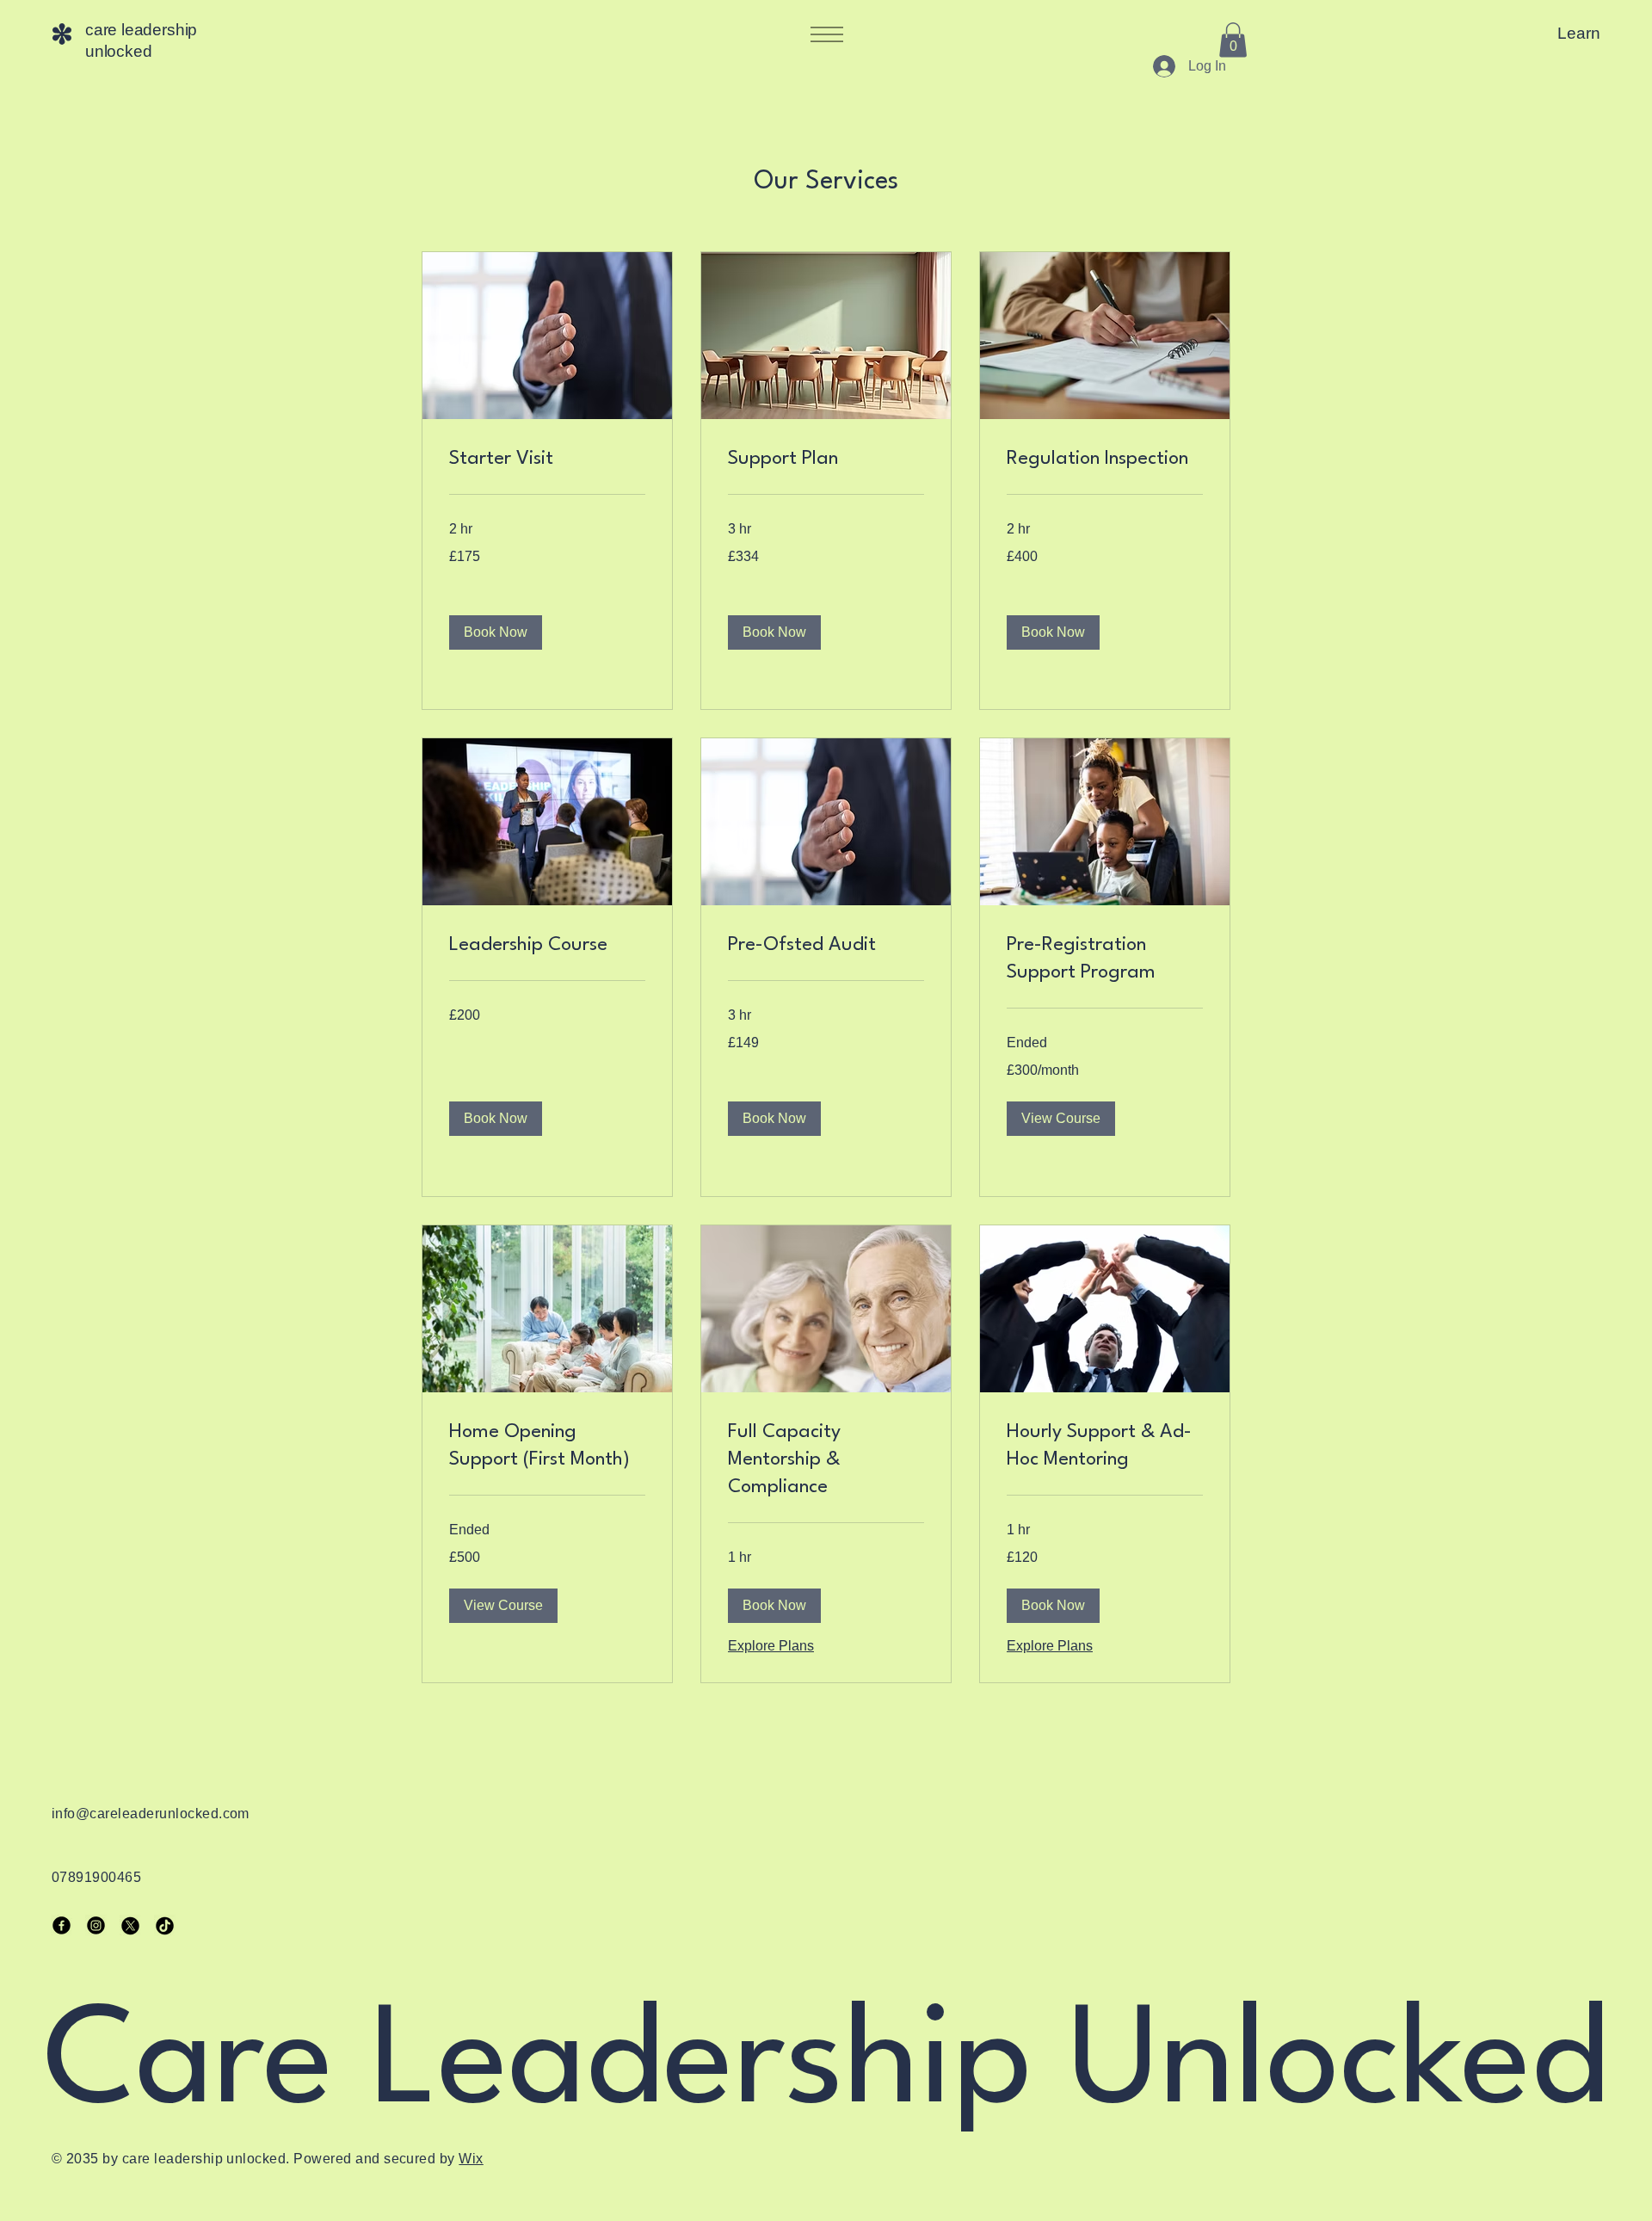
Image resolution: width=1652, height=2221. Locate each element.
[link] (547, 460)
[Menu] (826, 34)
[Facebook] (62, 1925)
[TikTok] (165, 1925)
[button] (1233, 40)
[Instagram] (96, 1925)
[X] (130, 1925)
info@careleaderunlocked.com (151, 1814)
